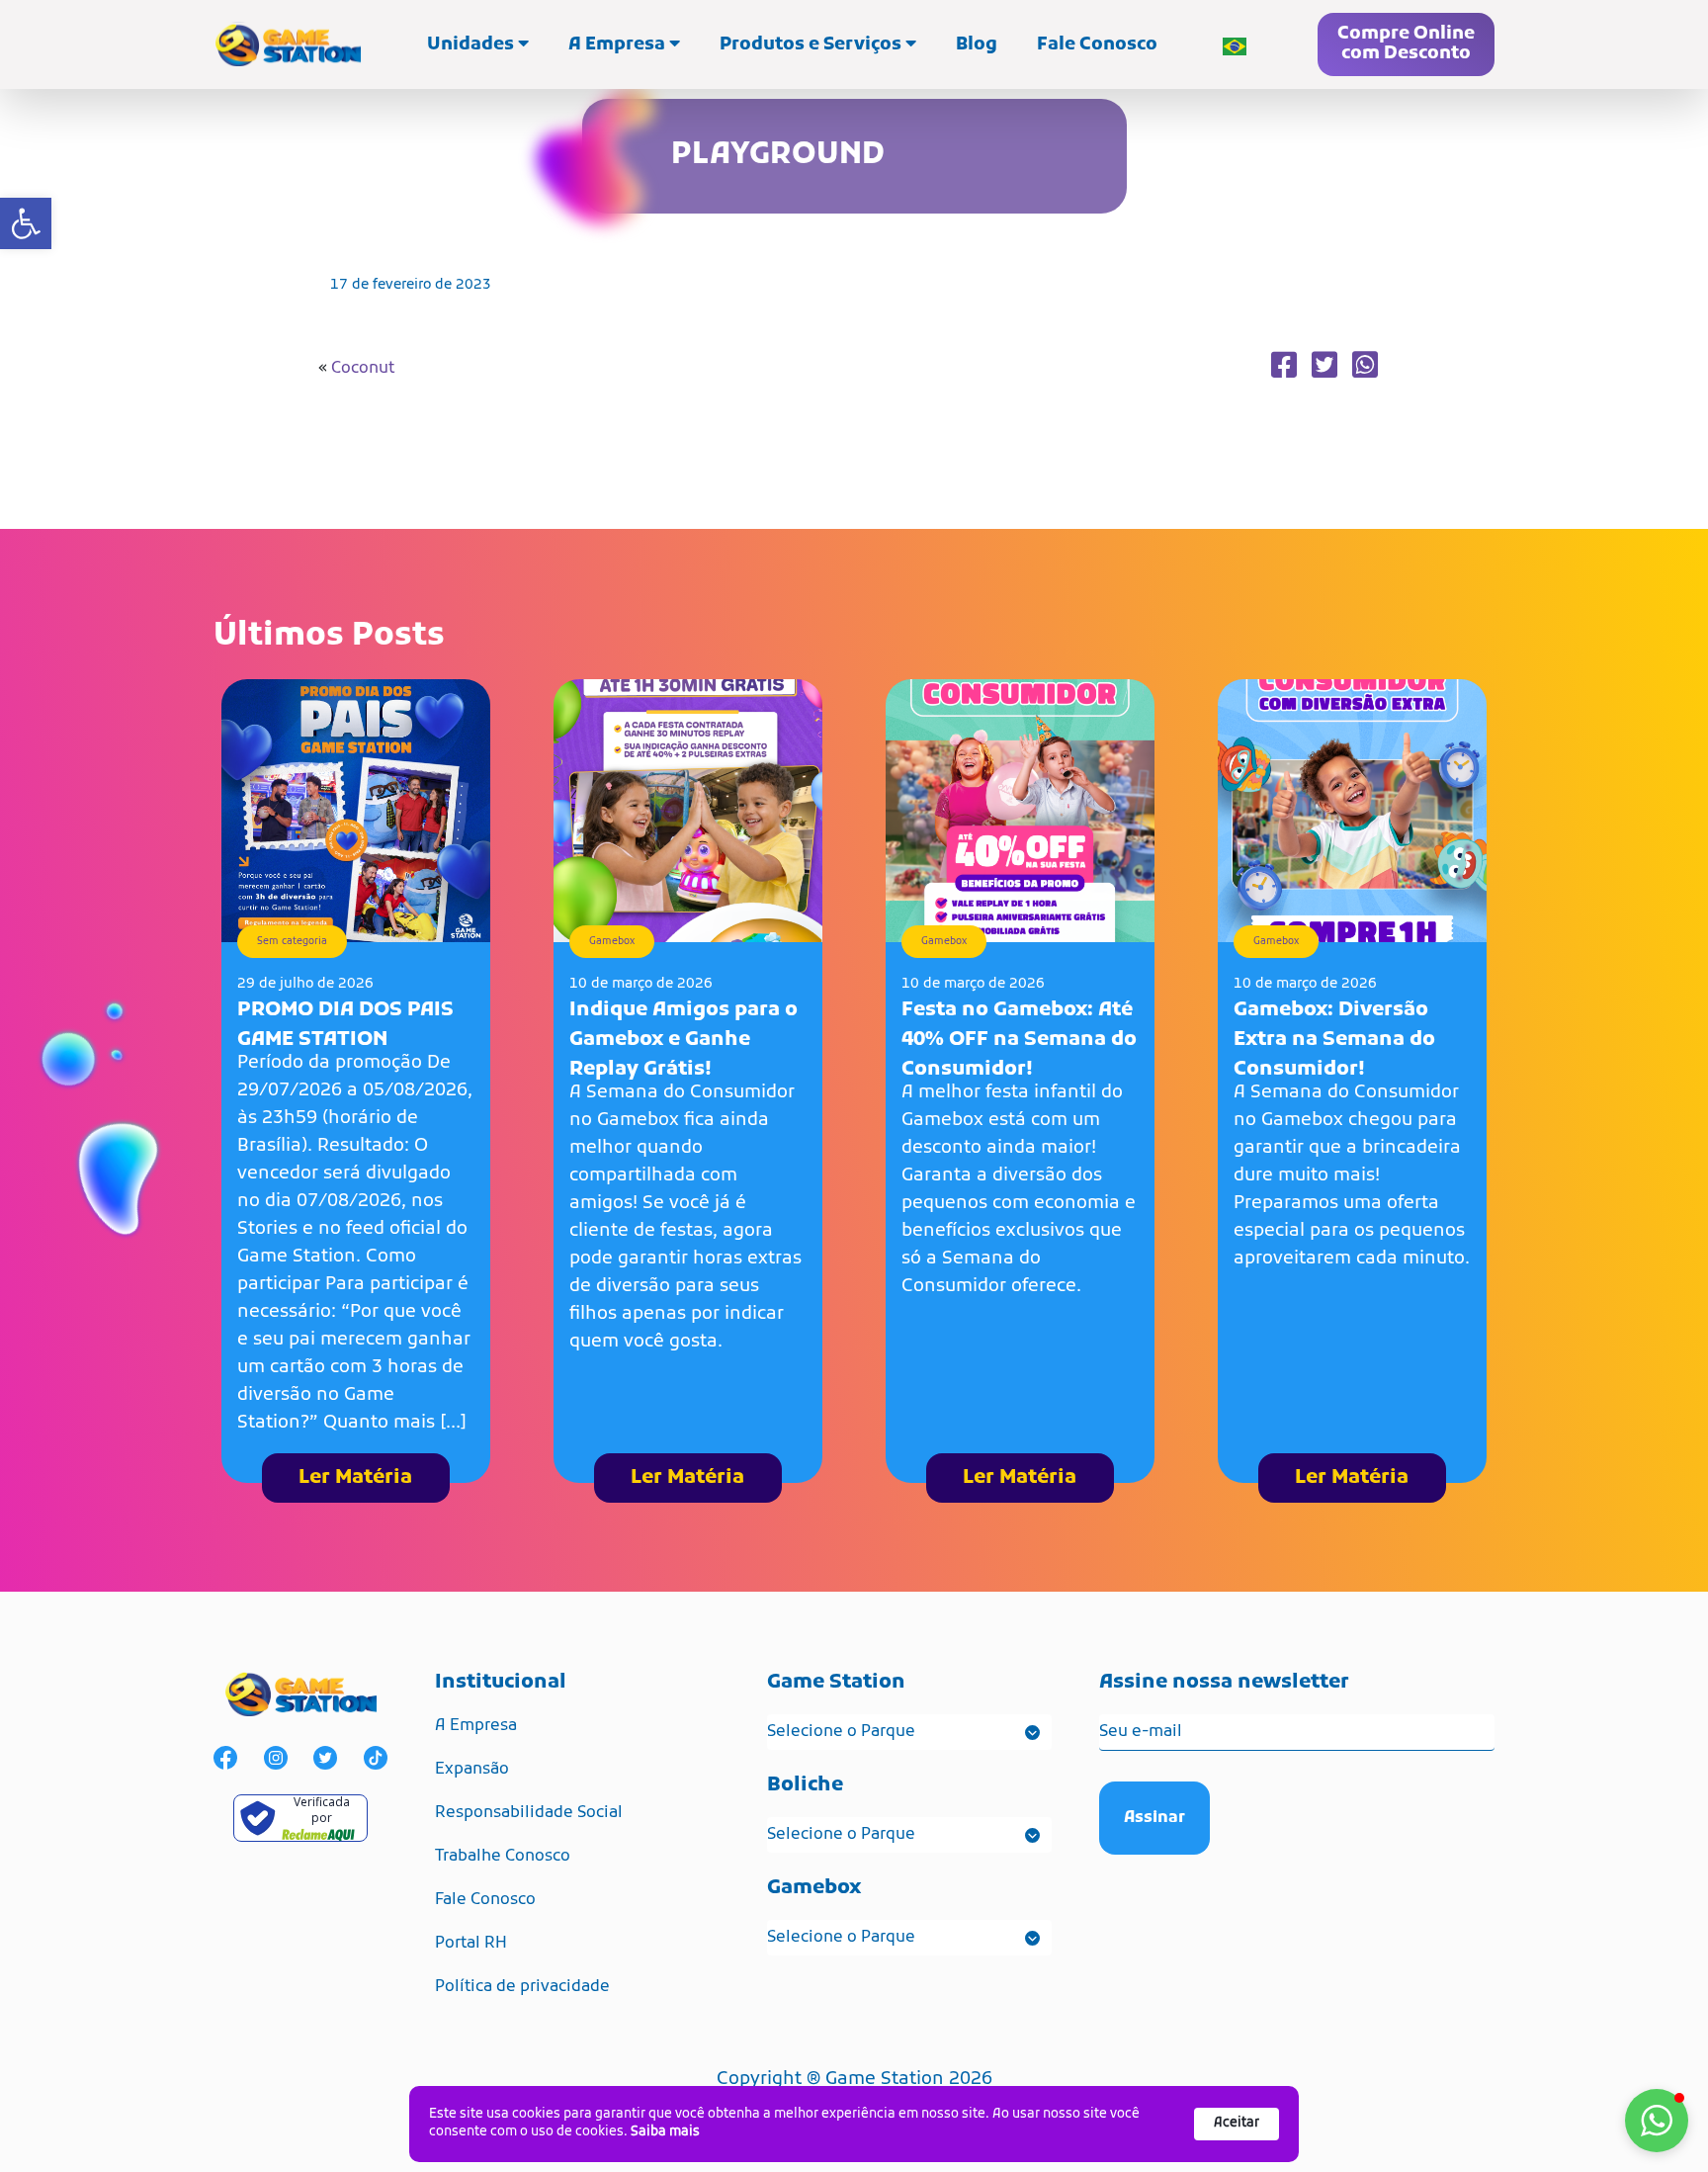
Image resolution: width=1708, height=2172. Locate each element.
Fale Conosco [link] (1097, 45)
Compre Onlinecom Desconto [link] (1406, 44)
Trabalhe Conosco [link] (503, 1857)
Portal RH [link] (471, 1944)
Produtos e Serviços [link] (812, 45)
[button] (1657, 2121)
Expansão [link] (472, 1770)
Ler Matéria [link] (355, 1478)
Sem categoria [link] (292, 942)
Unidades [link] (472, 45)
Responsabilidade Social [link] (529, 1813)
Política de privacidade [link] (522, 1987)
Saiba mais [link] (665, 2132)
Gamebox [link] (612, 942)
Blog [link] (977, 45)
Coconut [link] (363, 369)
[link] (26, 223)
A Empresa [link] (619, 45)
